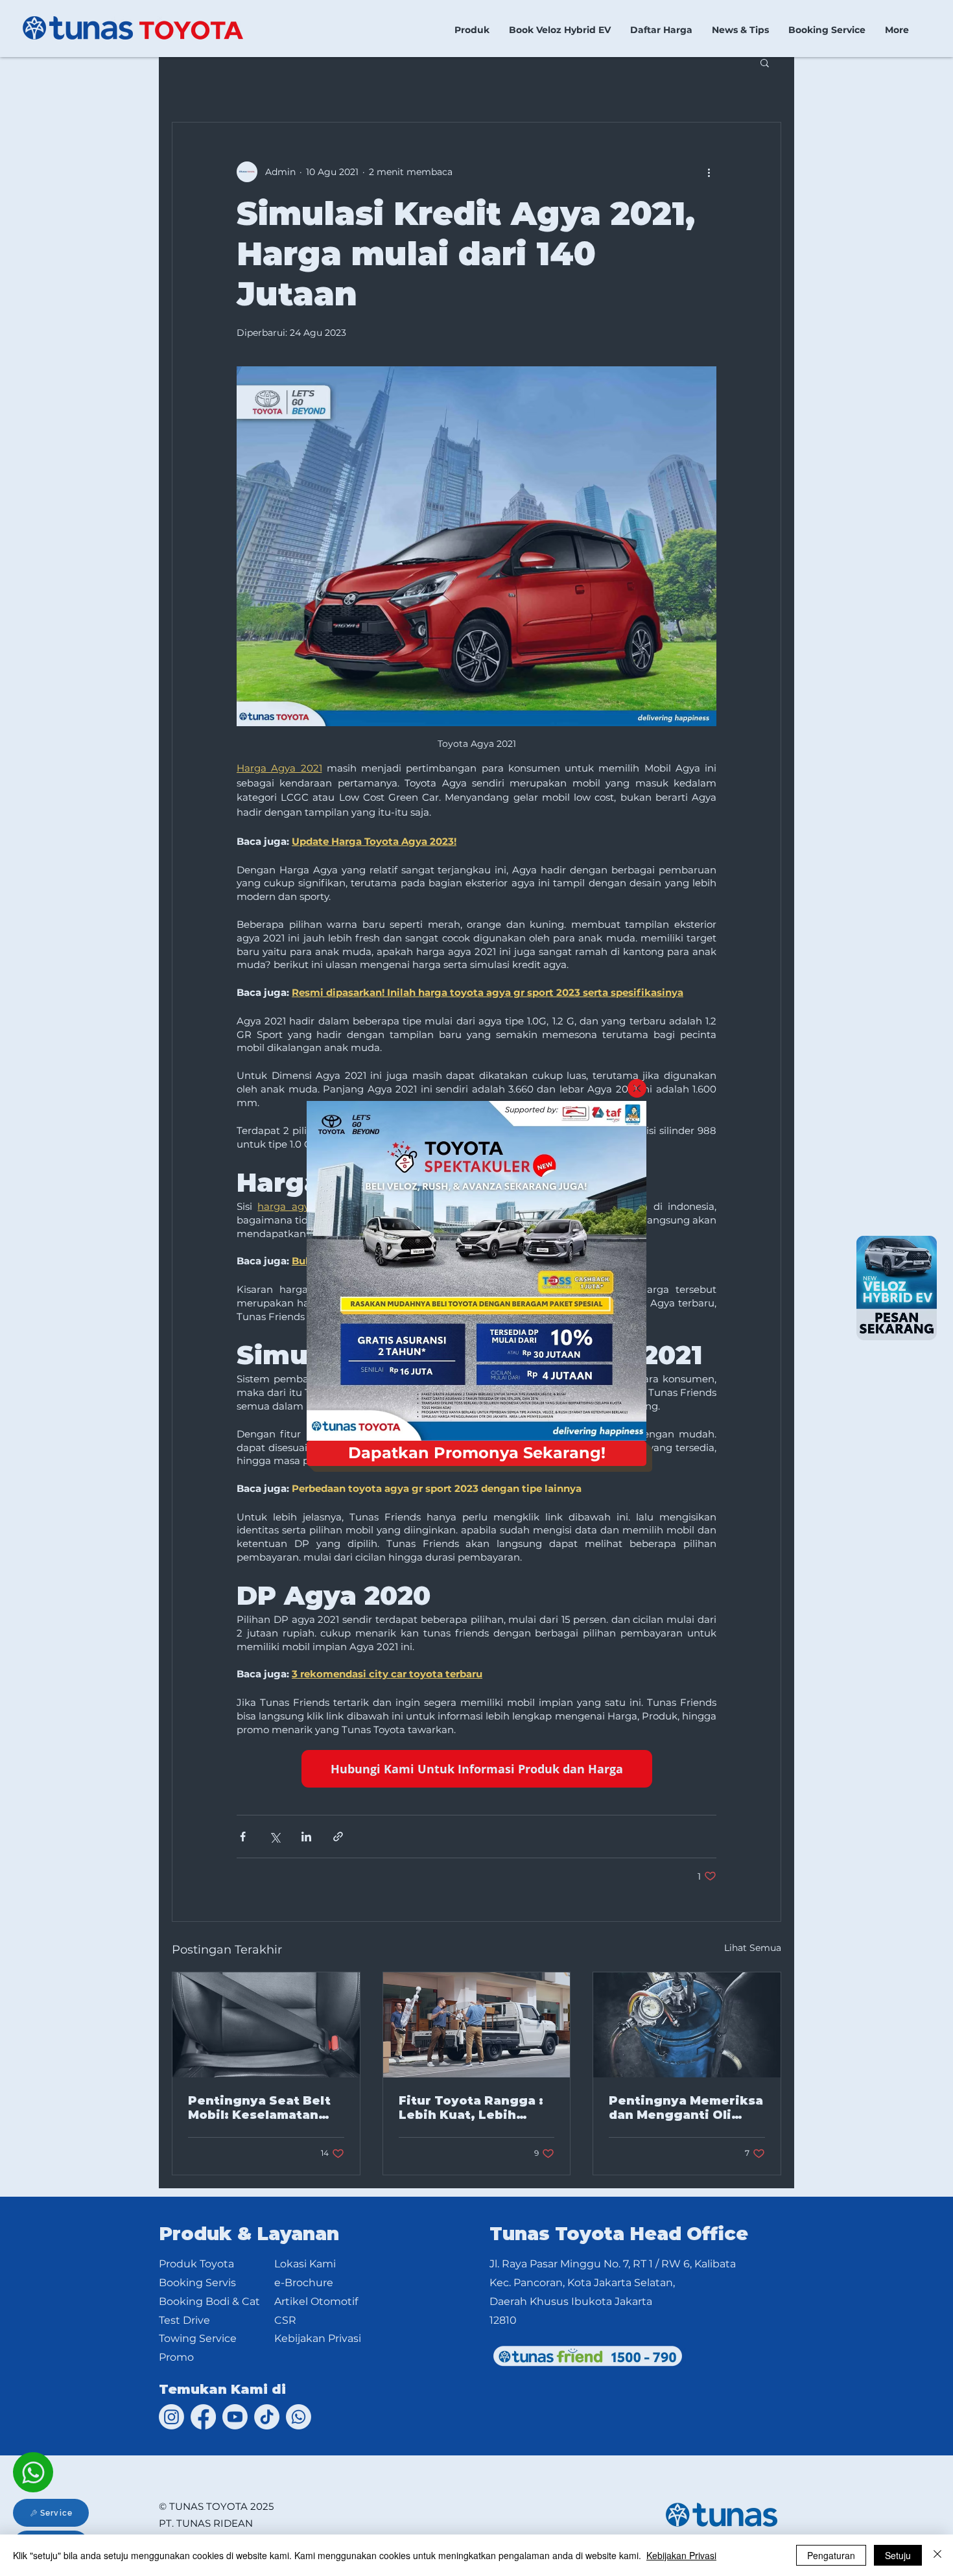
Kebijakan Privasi (681, 2555)
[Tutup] (937, 2555)
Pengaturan (831, 2555)
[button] (637, 1088)
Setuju (898, 2555)
